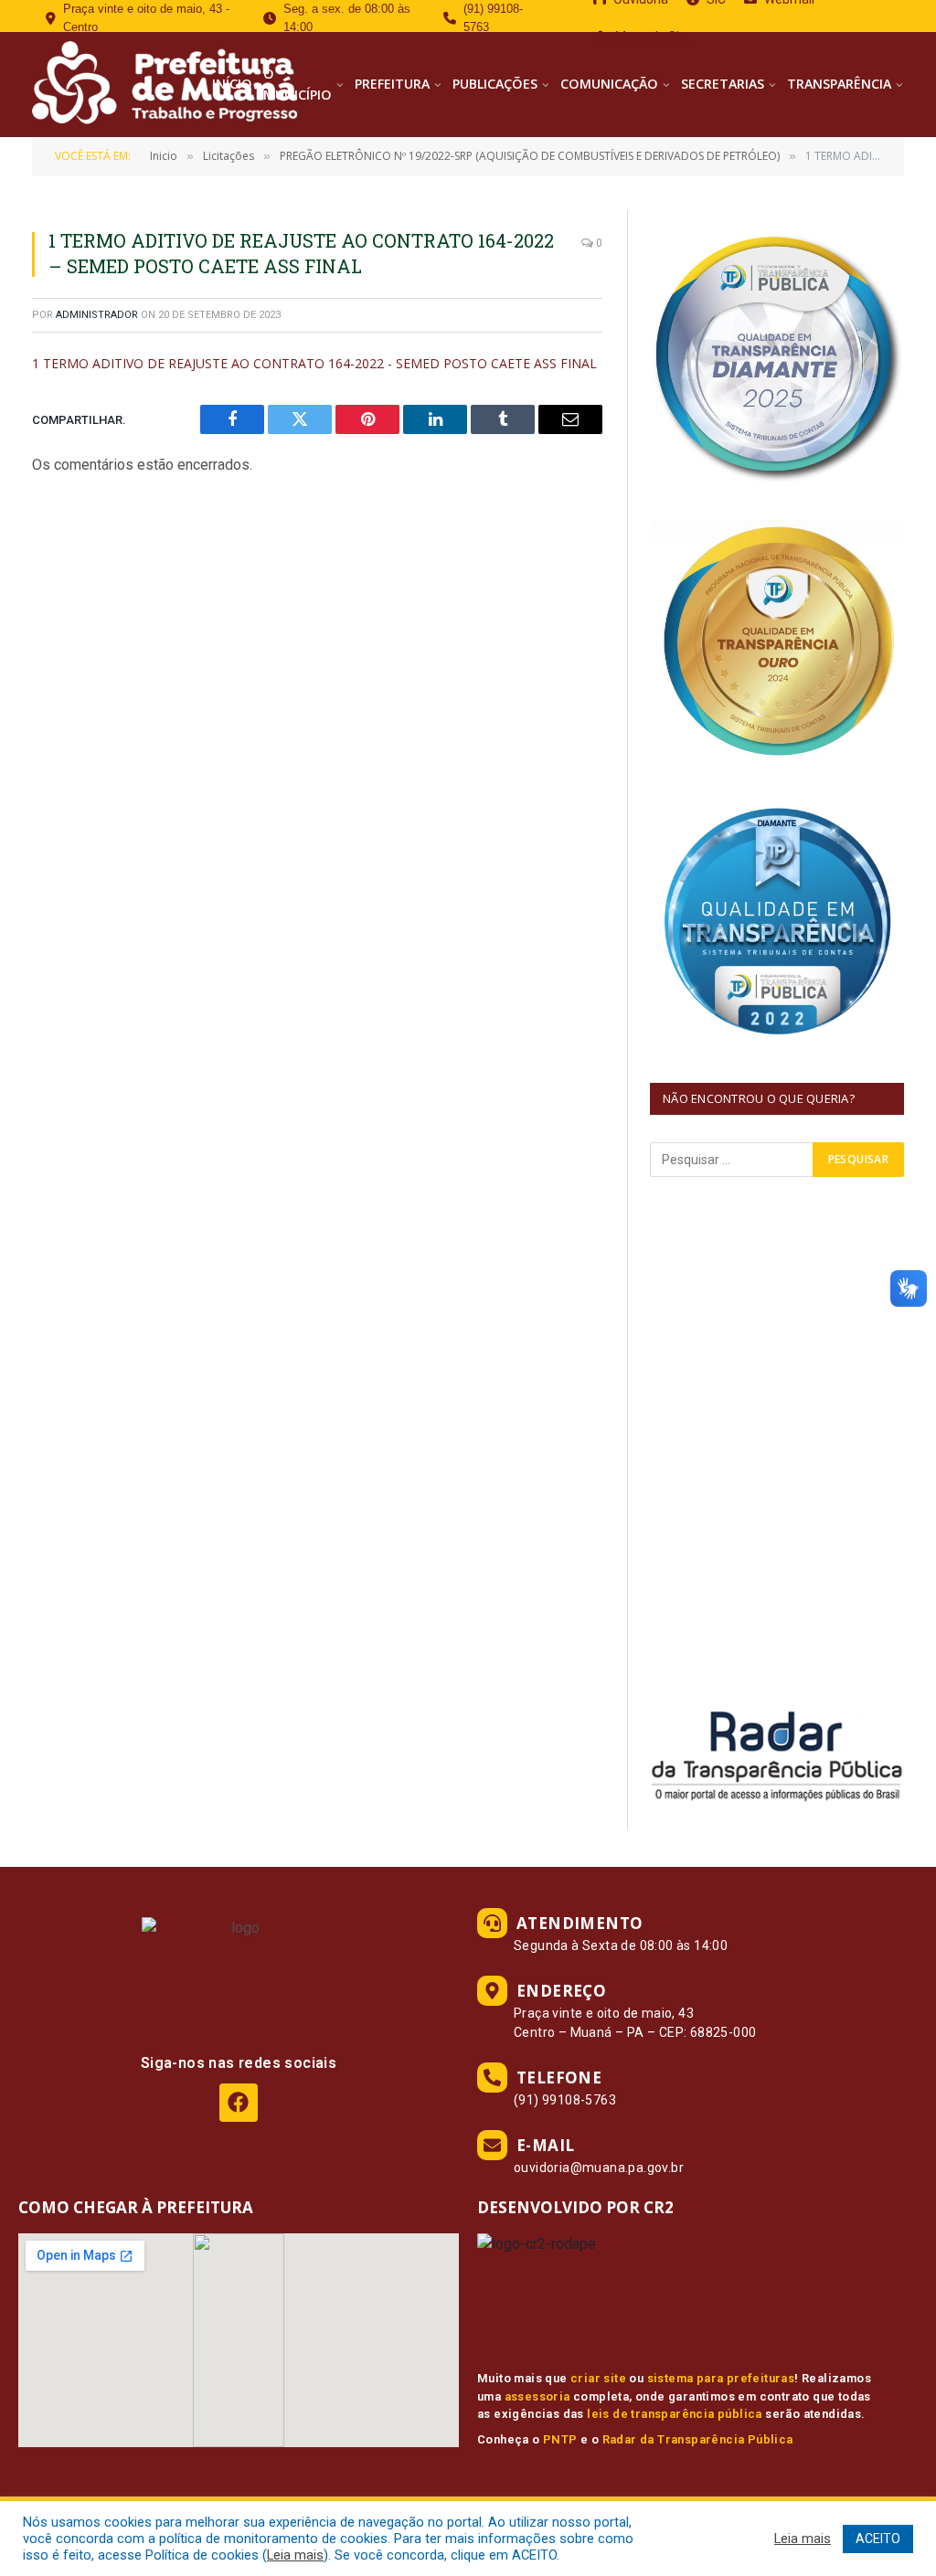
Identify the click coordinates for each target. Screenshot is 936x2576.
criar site (598, 2378)
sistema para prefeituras (721, 2378)
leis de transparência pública (675, 2414)
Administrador (97, 315)
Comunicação (609, 84)
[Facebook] (238, 2102)
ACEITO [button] (878, 2539)
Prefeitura (392, 84)
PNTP (560, 2439)
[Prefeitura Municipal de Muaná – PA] (162, 85)
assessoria (537, 2396)
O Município (298, 84)
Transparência (839, 84)
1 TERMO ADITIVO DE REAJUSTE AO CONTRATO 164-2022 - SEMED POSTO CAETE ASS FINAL (314, 363)
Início (232, 84)
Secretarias (723, 84)
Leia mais (295, 2555)
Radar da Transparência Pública (698, 2439)
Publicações (495, 84)
